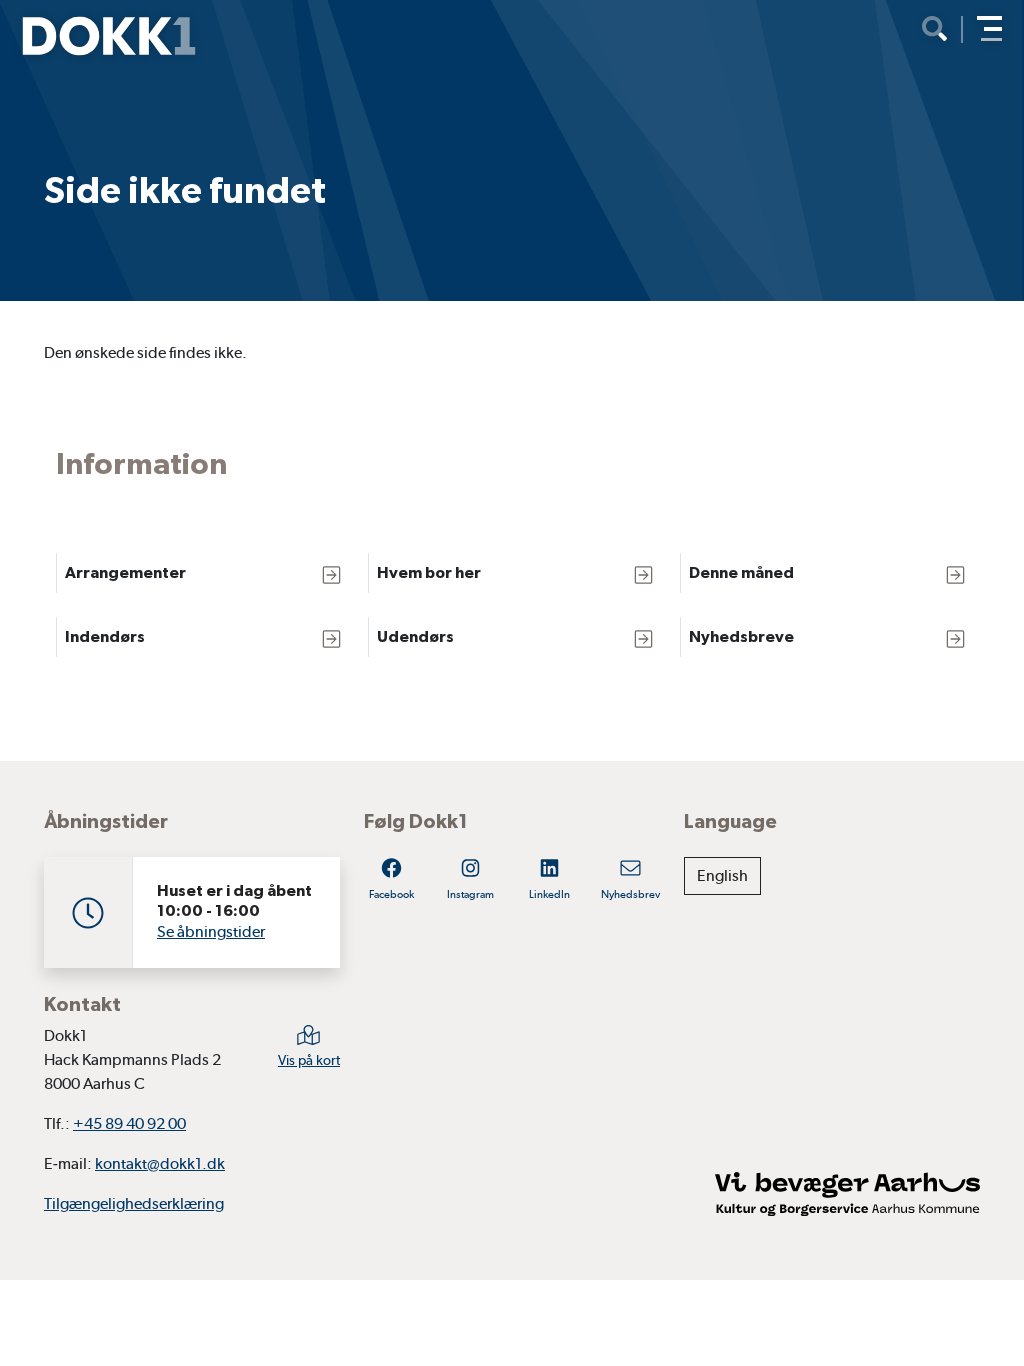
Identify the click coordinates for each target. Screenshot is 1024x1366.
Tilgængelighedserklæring (134, 1203)
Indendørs (105, 636)
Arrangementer (125, 572)
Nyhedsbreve (741, 636)
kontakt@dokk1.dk (160, 1163)
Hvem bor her (429, 572)
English (722, 875)
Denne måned (741, 572)
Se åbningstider (211, 931)
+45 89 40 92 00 (129, 1123)
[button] (989, 28)
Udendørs (415, 636)
